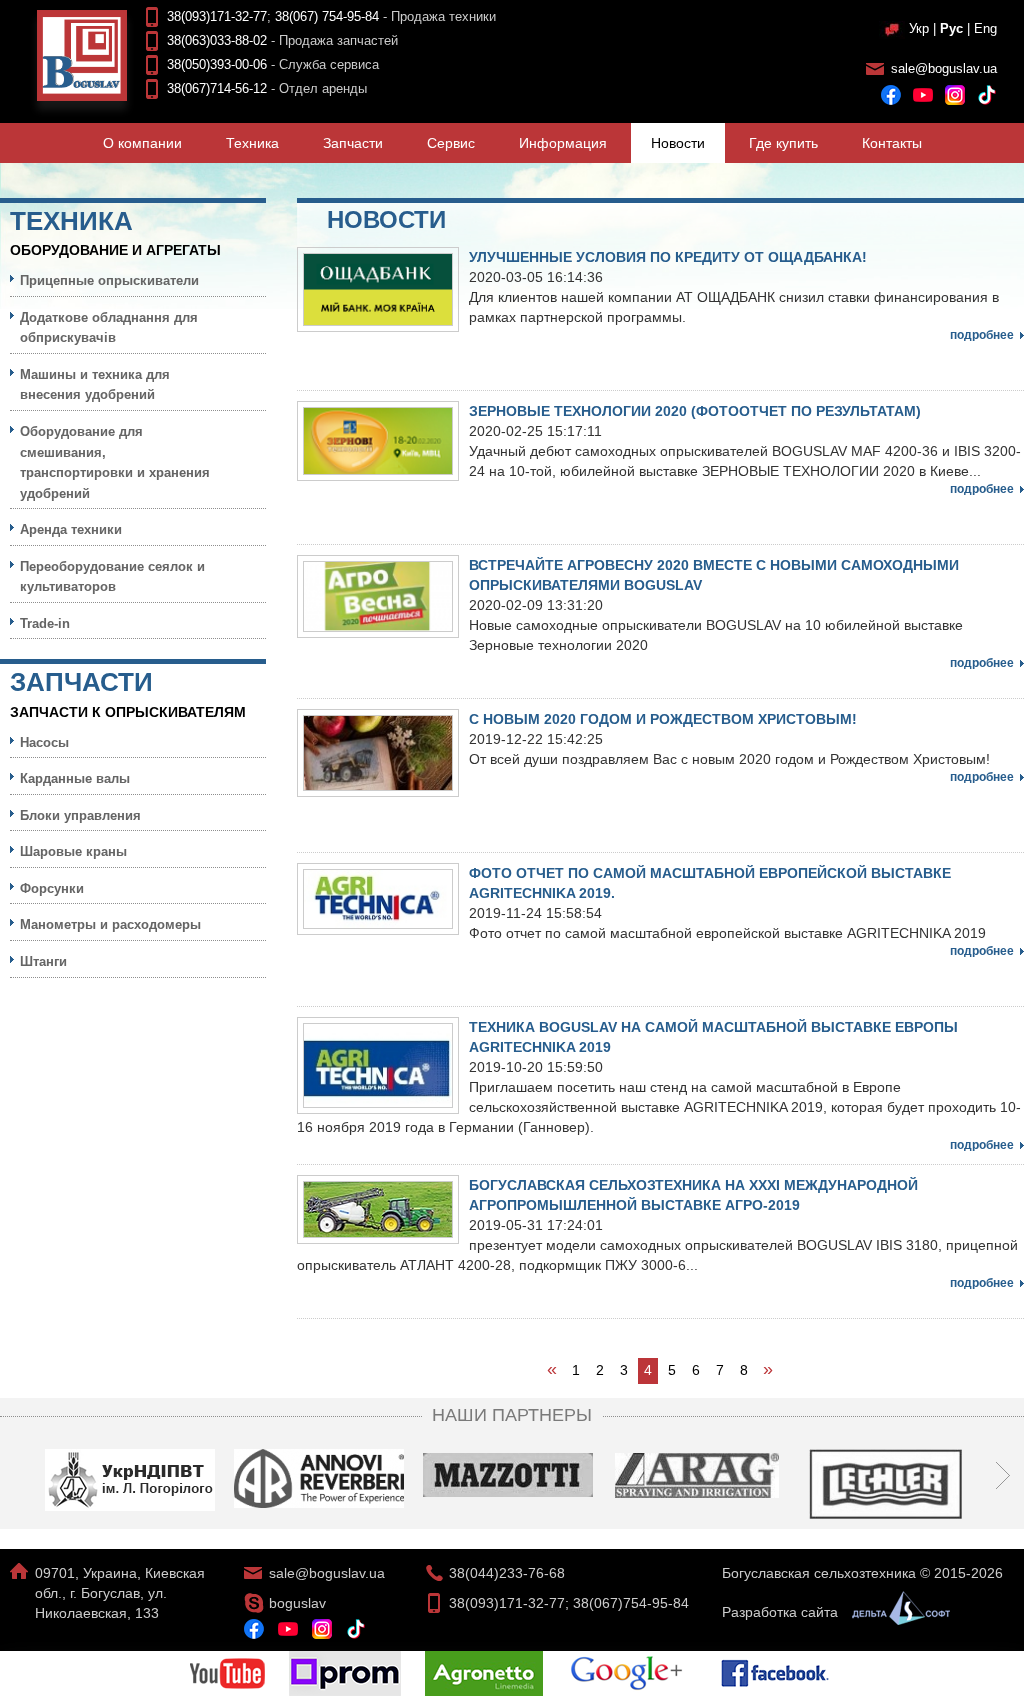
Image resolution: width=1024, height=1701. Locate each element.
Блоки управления (80, 815)
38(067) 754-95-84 (327, 16)
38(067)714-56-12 (217, 88)
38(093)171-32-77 (217, 16)
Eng (985, 28)
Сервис (451, 143)
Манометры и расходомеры (110, 924)
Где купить (783, 143)
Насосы (44, 742)
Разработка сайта (782, 1612)
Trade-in (45, 623)
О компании (142, 143)
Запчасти (353, 143)
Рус (951, 28)
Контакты (892, 143)
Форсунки (52, 888)
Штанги (43, 961)
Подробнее (982, 335)
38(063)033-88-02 (217, 40)
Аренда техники (71, 529)
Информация (563, 143)
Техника (252, 143)
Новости (678, 143)
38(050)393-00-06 (217, 64)
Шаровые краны (73, 851)
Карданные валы (75, 778)
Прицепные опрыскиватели (109, 280)
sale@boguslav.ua (944, 68)
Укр (919, 28)
